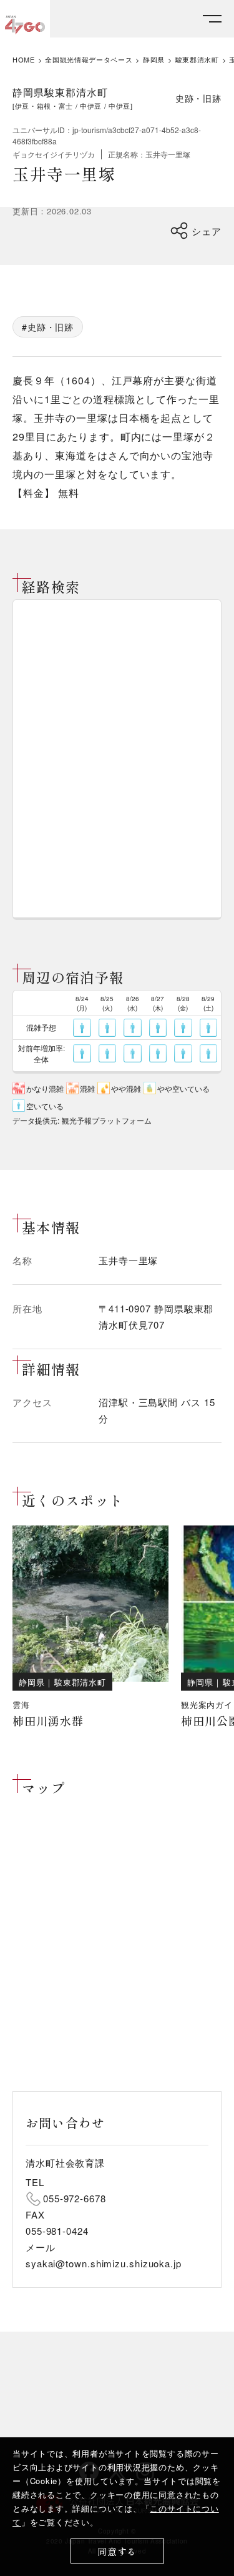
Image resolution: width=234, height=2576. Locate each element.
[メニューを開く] (212, 19)
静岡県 (154, 60)
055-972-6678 (75, 2198)
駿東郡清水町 (197, 60)
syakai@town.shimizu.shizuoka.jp (104, 2263)
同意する (117, 2551)
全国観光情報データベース (89, 60)
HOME (24, 60)
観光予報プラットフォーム (107, 1120)
